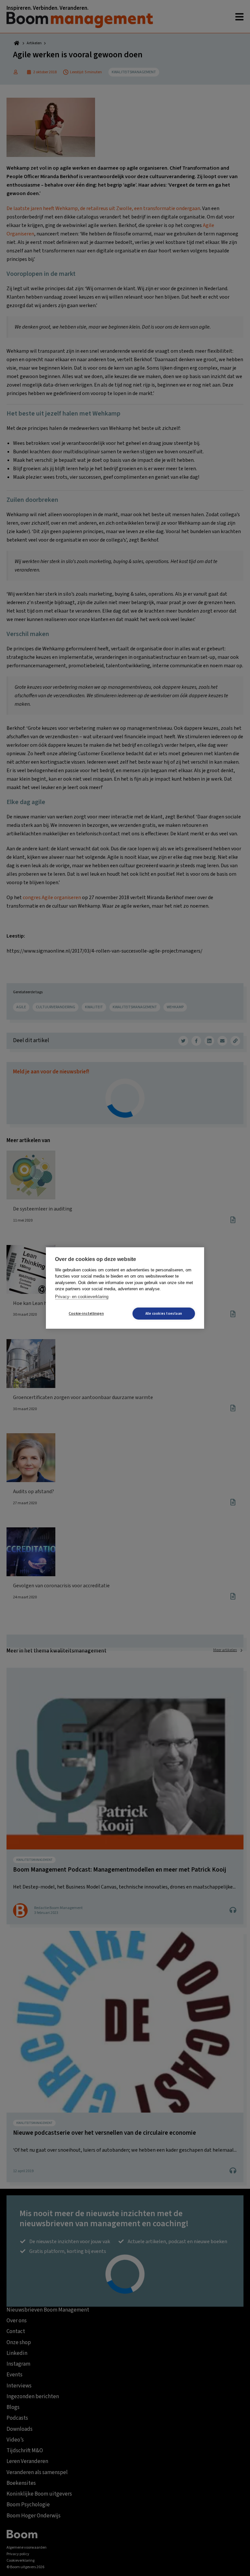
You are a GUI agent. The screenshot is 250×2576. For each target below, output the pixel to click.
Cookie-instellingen (86, 1314)
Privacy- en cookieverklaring (82, 1297)
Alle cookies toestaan (164, 1314)
